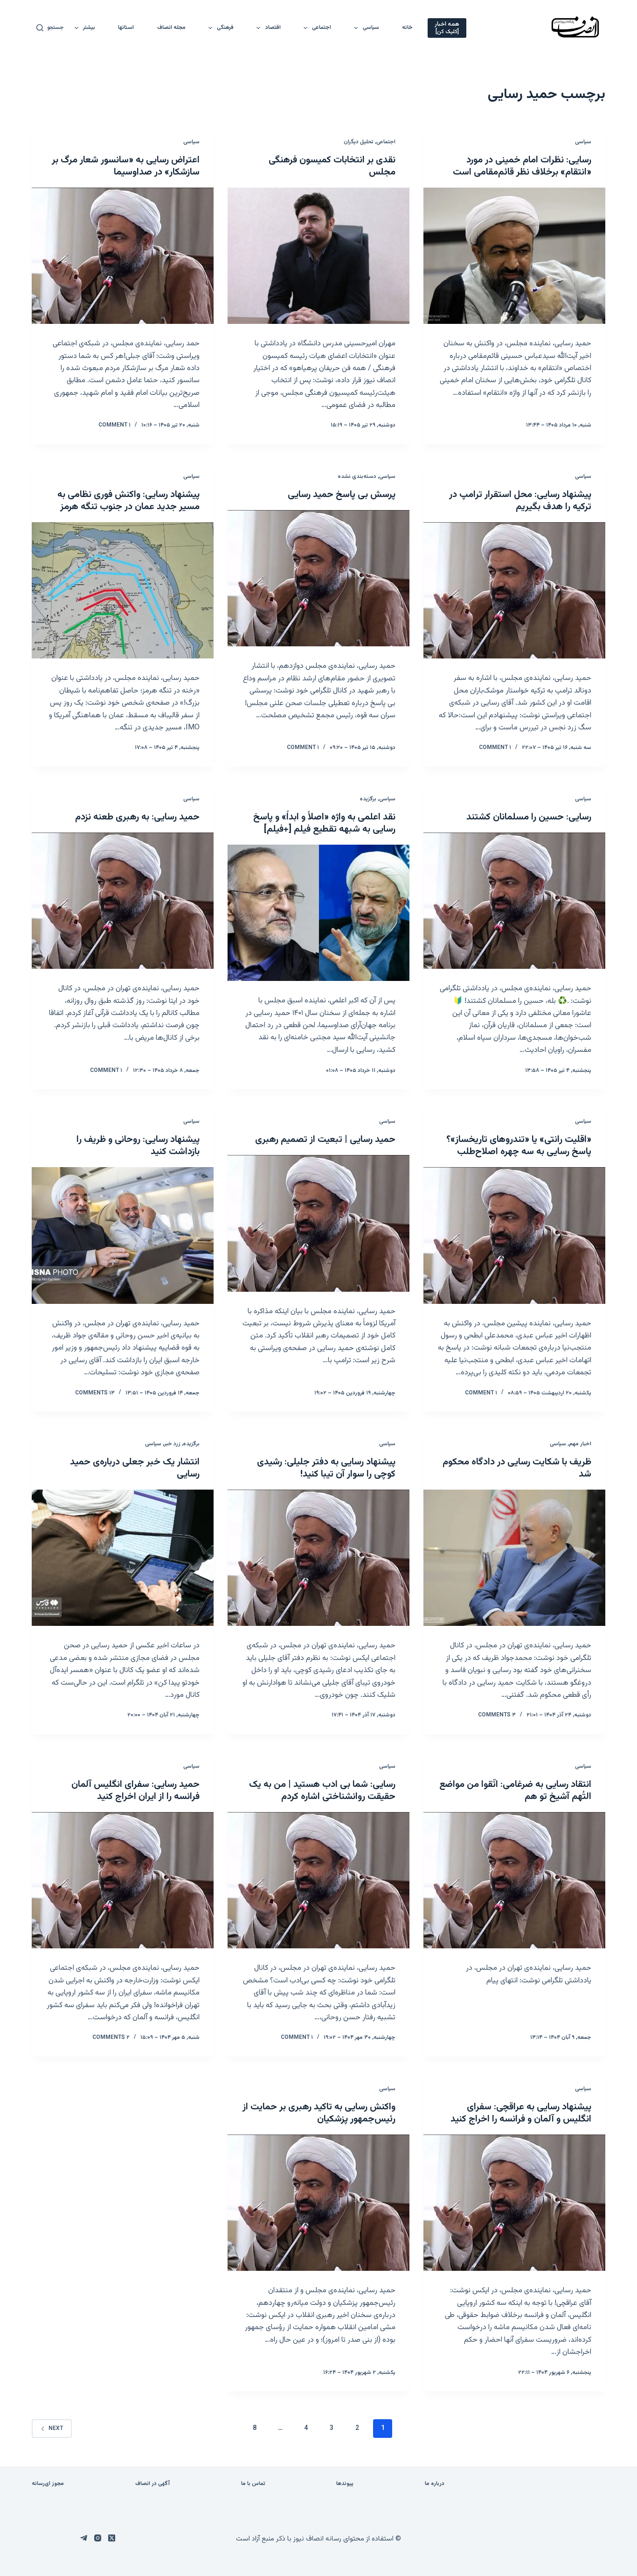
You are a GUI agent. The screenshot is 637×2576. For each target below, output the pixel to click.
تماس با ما (253, 2484)
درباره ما (435, 2484)
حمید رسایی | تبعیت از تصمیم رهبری (325, 1140)
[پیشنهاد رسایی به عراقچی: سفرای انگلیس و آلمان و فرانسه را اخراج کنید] (514, 2203)
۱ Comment (114, 425)
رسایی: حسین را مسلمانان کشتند (529, 817)
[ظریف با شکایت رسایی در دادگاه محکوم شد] (514, 1558)
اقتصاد (273, 28)
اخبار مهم (580, 1444)
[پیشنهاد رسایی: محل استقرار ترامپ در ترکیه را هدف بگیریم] (514, 590)
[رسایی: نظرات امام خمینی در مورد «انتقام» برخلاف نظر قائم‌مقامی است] (514, 256)
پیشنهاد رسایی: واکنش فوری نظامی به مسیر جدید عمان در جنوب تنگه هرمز (128, 501)
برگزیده (368, 799)
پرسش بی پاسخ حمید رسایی (342, 495)
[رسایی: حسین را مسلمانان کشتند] (514, 901)
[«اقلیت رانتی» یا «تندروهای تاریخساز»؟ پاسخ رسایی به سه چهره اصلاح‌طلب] (514, 1235)
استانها (126, 28)
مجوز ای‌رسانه (48, 2484)
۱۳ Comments (95, 1393)
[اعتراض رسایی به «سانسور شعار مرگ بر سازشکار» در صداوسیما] (123, 256)
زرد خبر (172, 1444)
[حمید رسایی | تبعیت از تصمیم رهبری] (318, 1223)
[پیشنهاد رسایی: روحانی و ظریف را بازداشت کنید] (123, 1235)
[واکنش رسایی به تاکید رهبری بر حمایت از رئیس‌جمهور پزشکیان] (318, 2203)
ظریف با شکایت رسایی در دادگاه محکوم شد (517, 1468)
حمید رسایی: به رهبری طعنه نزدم (137, 817)
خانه (407, 28)
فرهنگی (225, 28)
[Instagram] (98, 2538)
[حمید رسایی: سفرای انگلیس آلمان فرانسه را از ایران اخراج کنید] (123, 1880)
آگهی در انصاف (152, 2484)
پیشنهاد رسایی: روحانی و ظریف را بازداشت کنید (138, 1146)
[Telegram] (84, 2538)
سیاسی (371, 28)
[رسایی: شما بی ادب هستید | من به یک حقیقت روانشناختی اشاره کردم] (318, 1880)
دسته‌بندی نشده (357, 476)
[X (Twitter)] (112, 2538)
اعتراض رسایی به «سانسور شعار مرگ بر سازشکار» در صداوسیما (126, 166)
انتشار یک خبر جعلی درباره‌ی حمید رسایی (135, 1468)
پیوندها (345, 2484)
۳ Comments (497, 1715)
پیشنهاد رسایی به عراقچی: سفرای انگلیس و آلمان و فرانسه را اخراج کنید (521, 2113)
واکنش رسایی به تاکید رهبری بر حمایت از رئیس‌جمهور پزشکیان (319, 2113)
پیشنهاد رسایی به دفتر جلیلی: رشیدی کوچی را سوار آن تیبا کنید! (326, 1468)
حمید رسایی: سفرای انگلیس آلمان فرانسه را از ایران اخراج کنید (135, 1791)
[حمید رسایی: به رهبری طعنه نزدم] (123, 901)
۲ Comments (111, 2037)
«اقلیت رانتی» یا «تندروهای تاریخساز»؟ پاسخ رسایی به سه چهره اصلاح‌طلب (519, 1146)
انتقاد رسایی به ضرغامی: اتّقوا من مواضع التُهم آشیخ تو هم (515, 1791)
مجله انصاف (171, 28)
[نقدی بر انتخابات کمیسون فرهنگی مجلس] (318, 256)
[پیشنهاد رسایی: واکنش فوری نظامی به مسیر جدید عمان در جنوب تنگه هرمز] (123, 590)
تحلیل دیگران (359, 142)
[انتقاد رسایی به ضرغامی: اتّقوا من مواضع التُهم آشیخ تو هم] (514, 1880)
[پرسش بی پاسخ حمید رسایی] (318, 578)
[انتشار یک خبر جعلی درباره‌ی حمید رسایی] (123, 1558)
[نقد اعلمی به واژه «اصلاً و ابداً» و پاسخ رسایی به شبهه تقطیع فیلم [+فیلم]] (318, 913)
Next (56, 2429)
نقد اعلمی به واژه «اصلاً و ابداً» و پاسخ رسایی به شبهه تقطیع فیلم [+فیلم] (324, 823)
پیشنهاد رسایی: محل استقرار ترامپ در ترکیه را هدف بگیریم (520, 501)
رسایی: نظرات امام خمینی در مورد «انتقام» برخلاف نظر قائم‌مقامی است (522, 166)
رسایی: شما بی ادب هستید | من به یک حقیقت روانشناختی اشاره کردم (322, 1791)
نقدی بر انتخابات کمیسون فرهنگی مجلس (332, 166)
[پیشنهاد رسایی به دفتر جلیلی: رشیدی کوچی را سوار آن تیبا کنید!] (318, 1558)
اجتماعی (322, 28)
